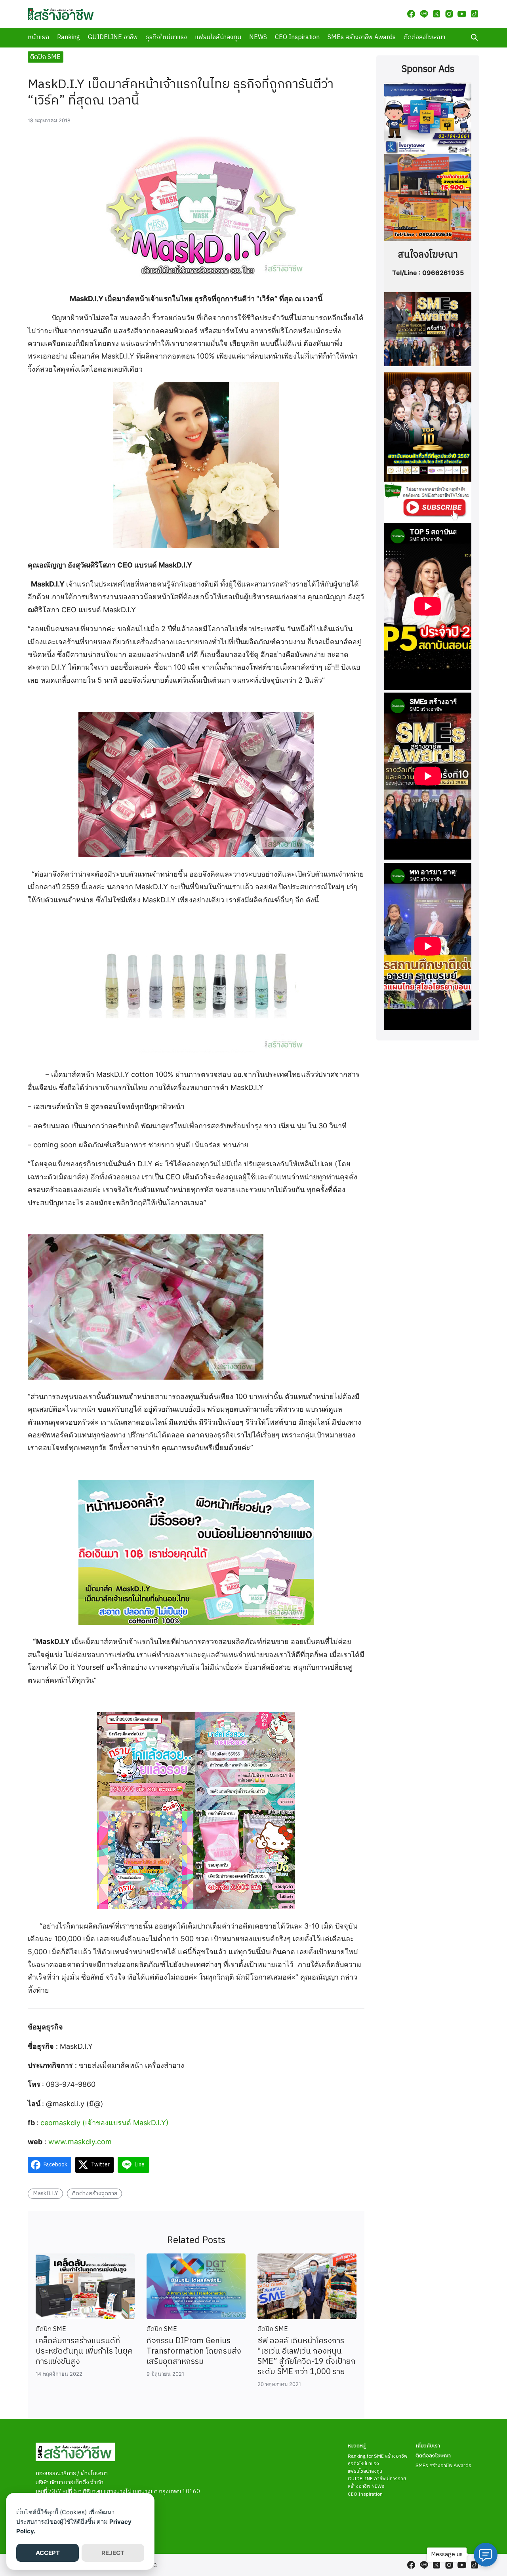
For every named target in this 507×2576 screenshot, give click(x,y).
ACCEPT (48, 2553)
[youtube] (462, 14)
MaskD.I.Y (46, 2194)
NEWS (258, 37)
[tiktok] (475, 14)
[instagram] (449, 14)
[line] (424, 14)
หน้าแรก (38, 37)
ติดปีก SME (45, 57)
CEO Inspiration (297, 37)
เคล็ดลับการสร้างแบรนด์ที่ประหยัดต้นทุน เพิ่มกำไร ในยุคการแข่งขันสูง (84, 2351)
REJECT (113, 2553)
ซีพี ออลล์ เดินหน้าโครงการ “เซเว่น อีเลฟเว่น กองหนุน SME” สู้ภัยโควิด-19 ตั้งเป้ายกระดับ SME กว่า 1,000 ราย (307, 2357)
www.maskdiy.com (79, 2142)
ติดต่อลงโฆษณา (424, 37)
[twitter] (436, 14)
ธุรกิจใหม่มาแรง (166, 37)
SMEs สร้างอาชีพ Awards (362, 37)
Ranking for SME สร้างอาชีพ (378, 2456)
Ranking (69, 37)
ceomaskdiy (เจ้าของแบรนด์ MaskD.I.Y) (105, 2123)
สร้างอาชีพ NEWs (366, 2486)
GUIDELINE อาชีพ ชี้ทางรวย (377, 2479)
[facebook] (411, 14)
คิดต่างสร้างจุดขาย (95, 2194)
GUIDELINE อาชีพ (113, 37)
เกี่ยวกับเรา (428, 2446)
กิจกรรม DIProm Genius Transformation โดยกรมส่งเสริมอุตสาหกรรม (194, 2351)
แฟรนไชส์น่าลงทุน (218, 37)
